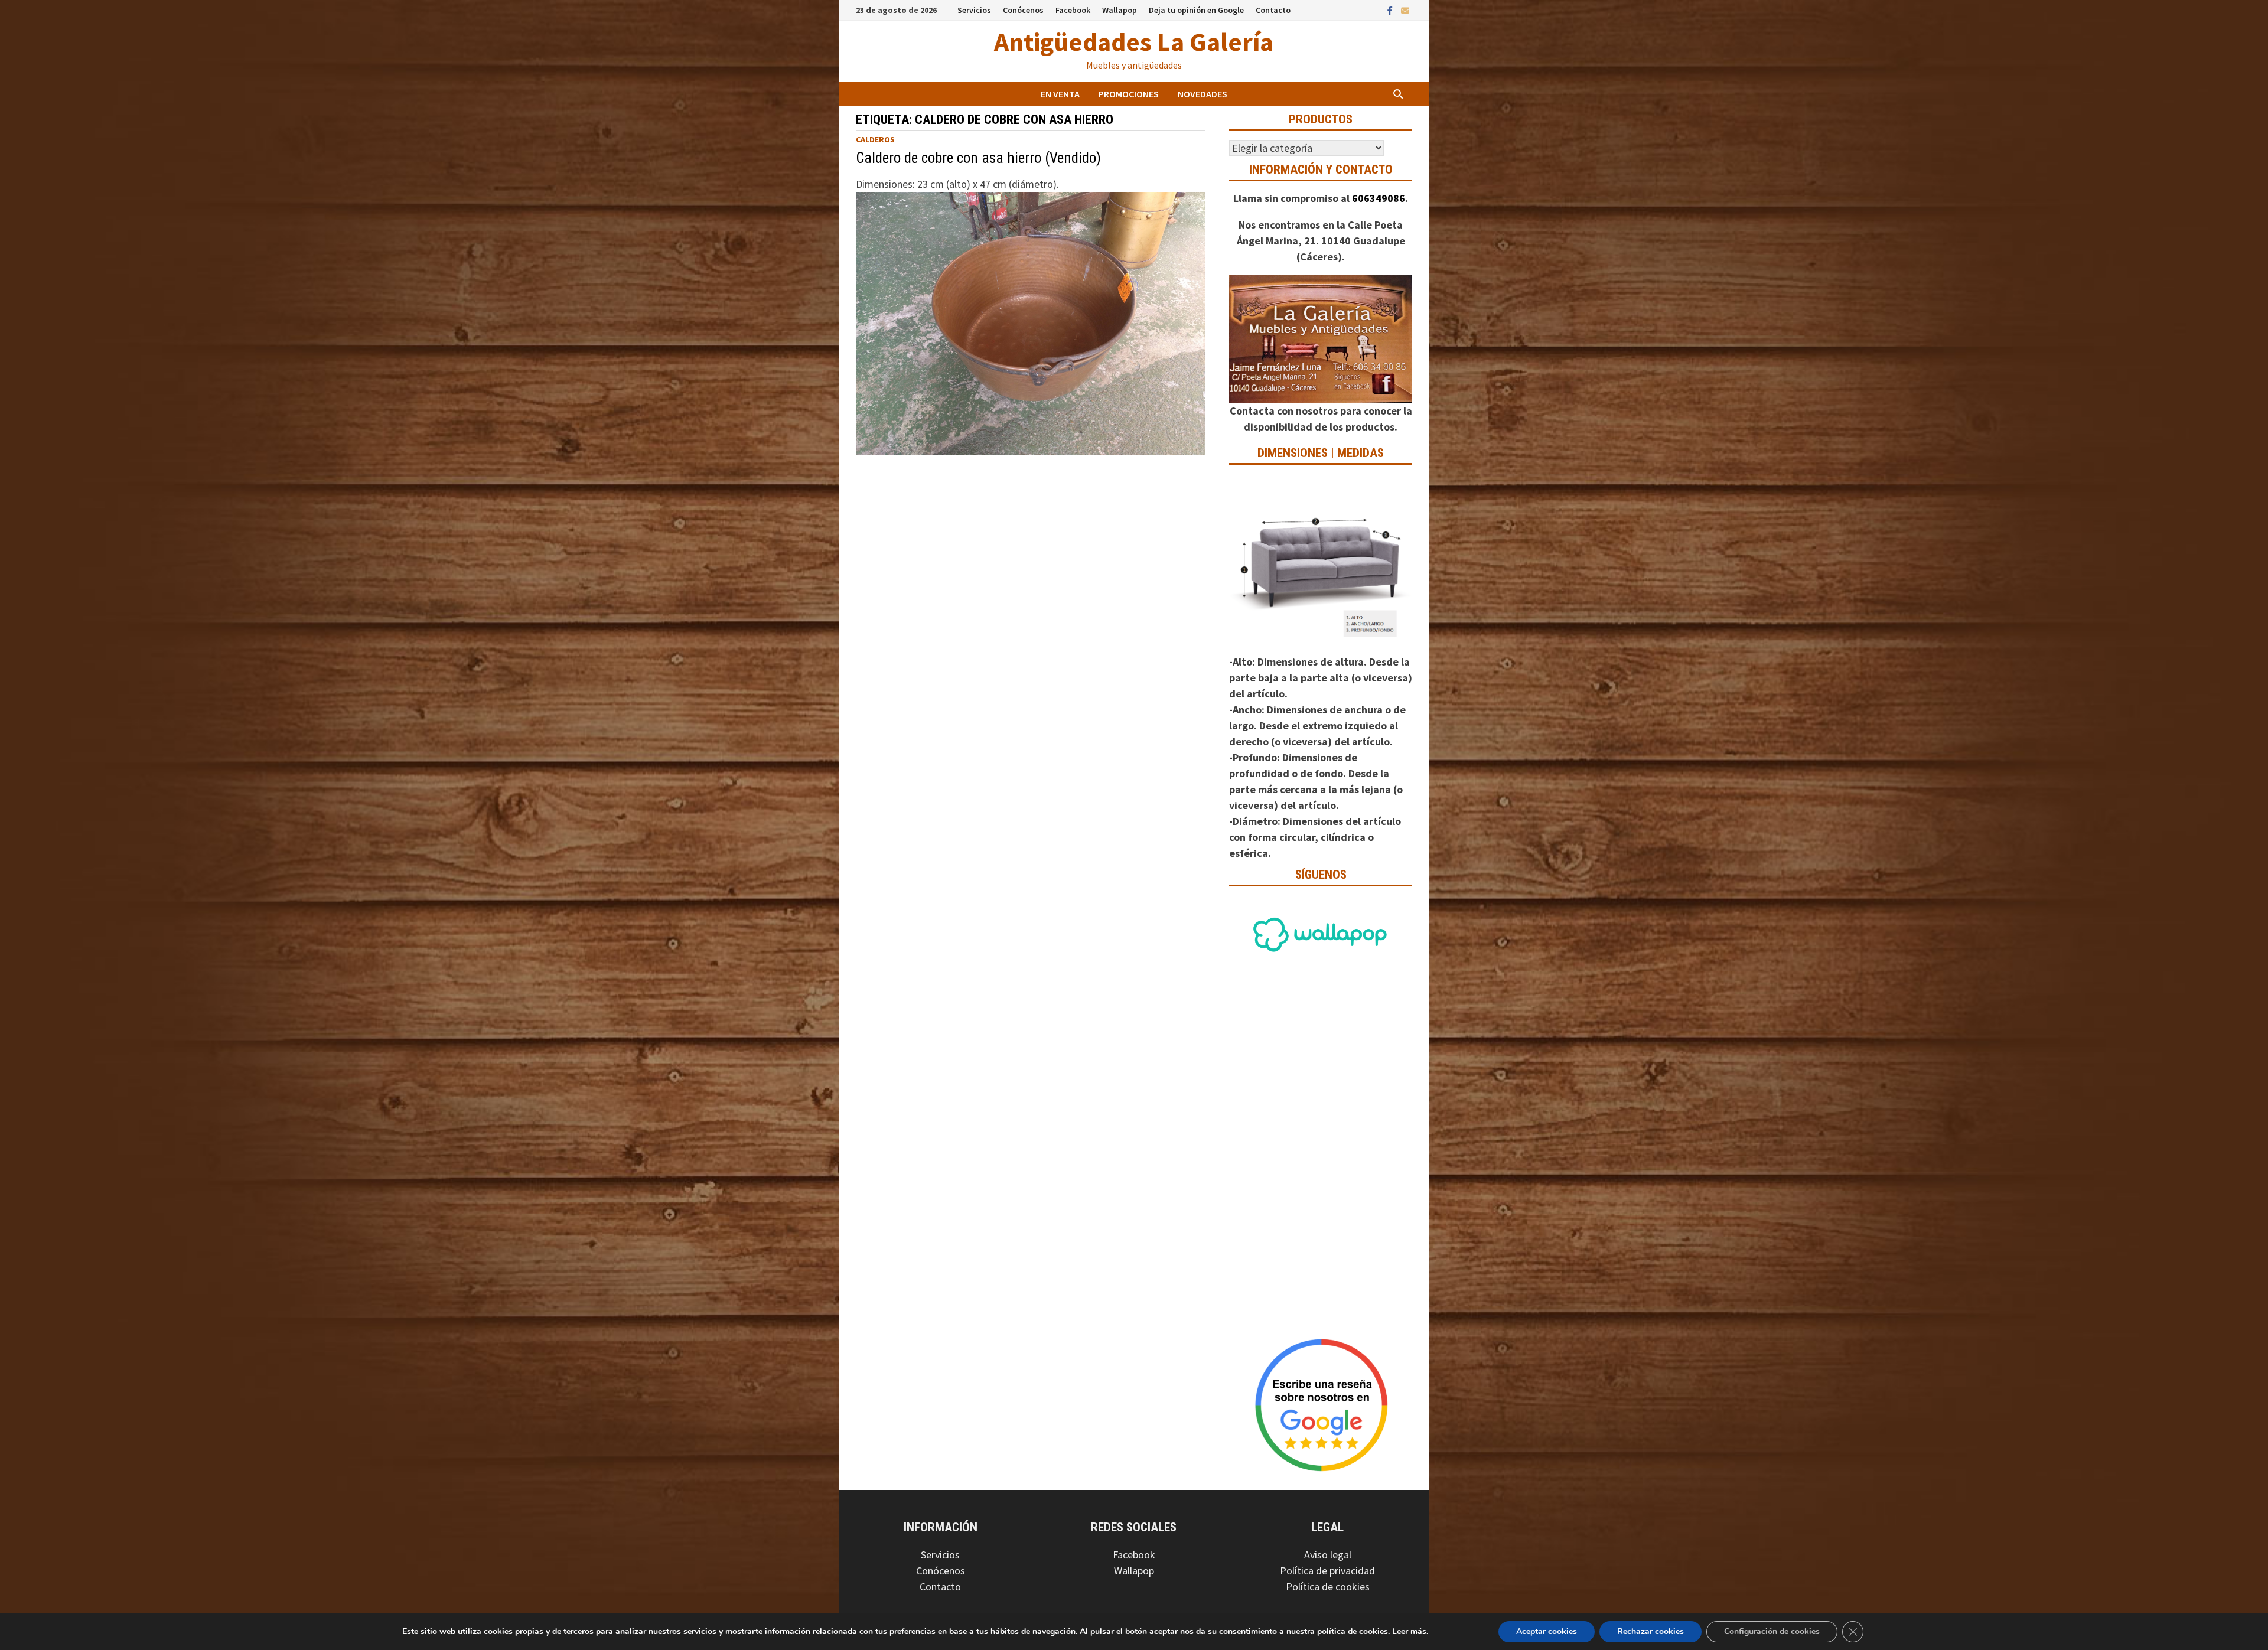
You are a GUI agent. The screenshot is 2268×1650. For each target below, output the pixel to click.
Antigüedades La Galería (1134, 42)
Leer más (1409, 1631)
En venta (1060, 94)
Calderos (875, 139)
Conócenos (1023, 10)
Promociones (1129, 94)
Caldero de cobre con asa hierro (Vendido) (978, 158)
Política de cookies (1328, 1587)
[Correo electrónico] (1405, 10)
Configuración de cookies (1772, 1631)
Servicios (974, 10)
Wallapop (1120, 10)
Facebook (1073, 10)
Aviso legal (1328, 1555)
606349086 (1379, 198)
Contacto (1273, 10)
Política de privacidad (1327, 1571)
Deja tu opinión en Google (1196, 10)
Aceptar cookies (1547, 1631)
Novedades (1203, 94)
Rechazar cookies (1651, 1631)
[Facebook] (1391, 10)
